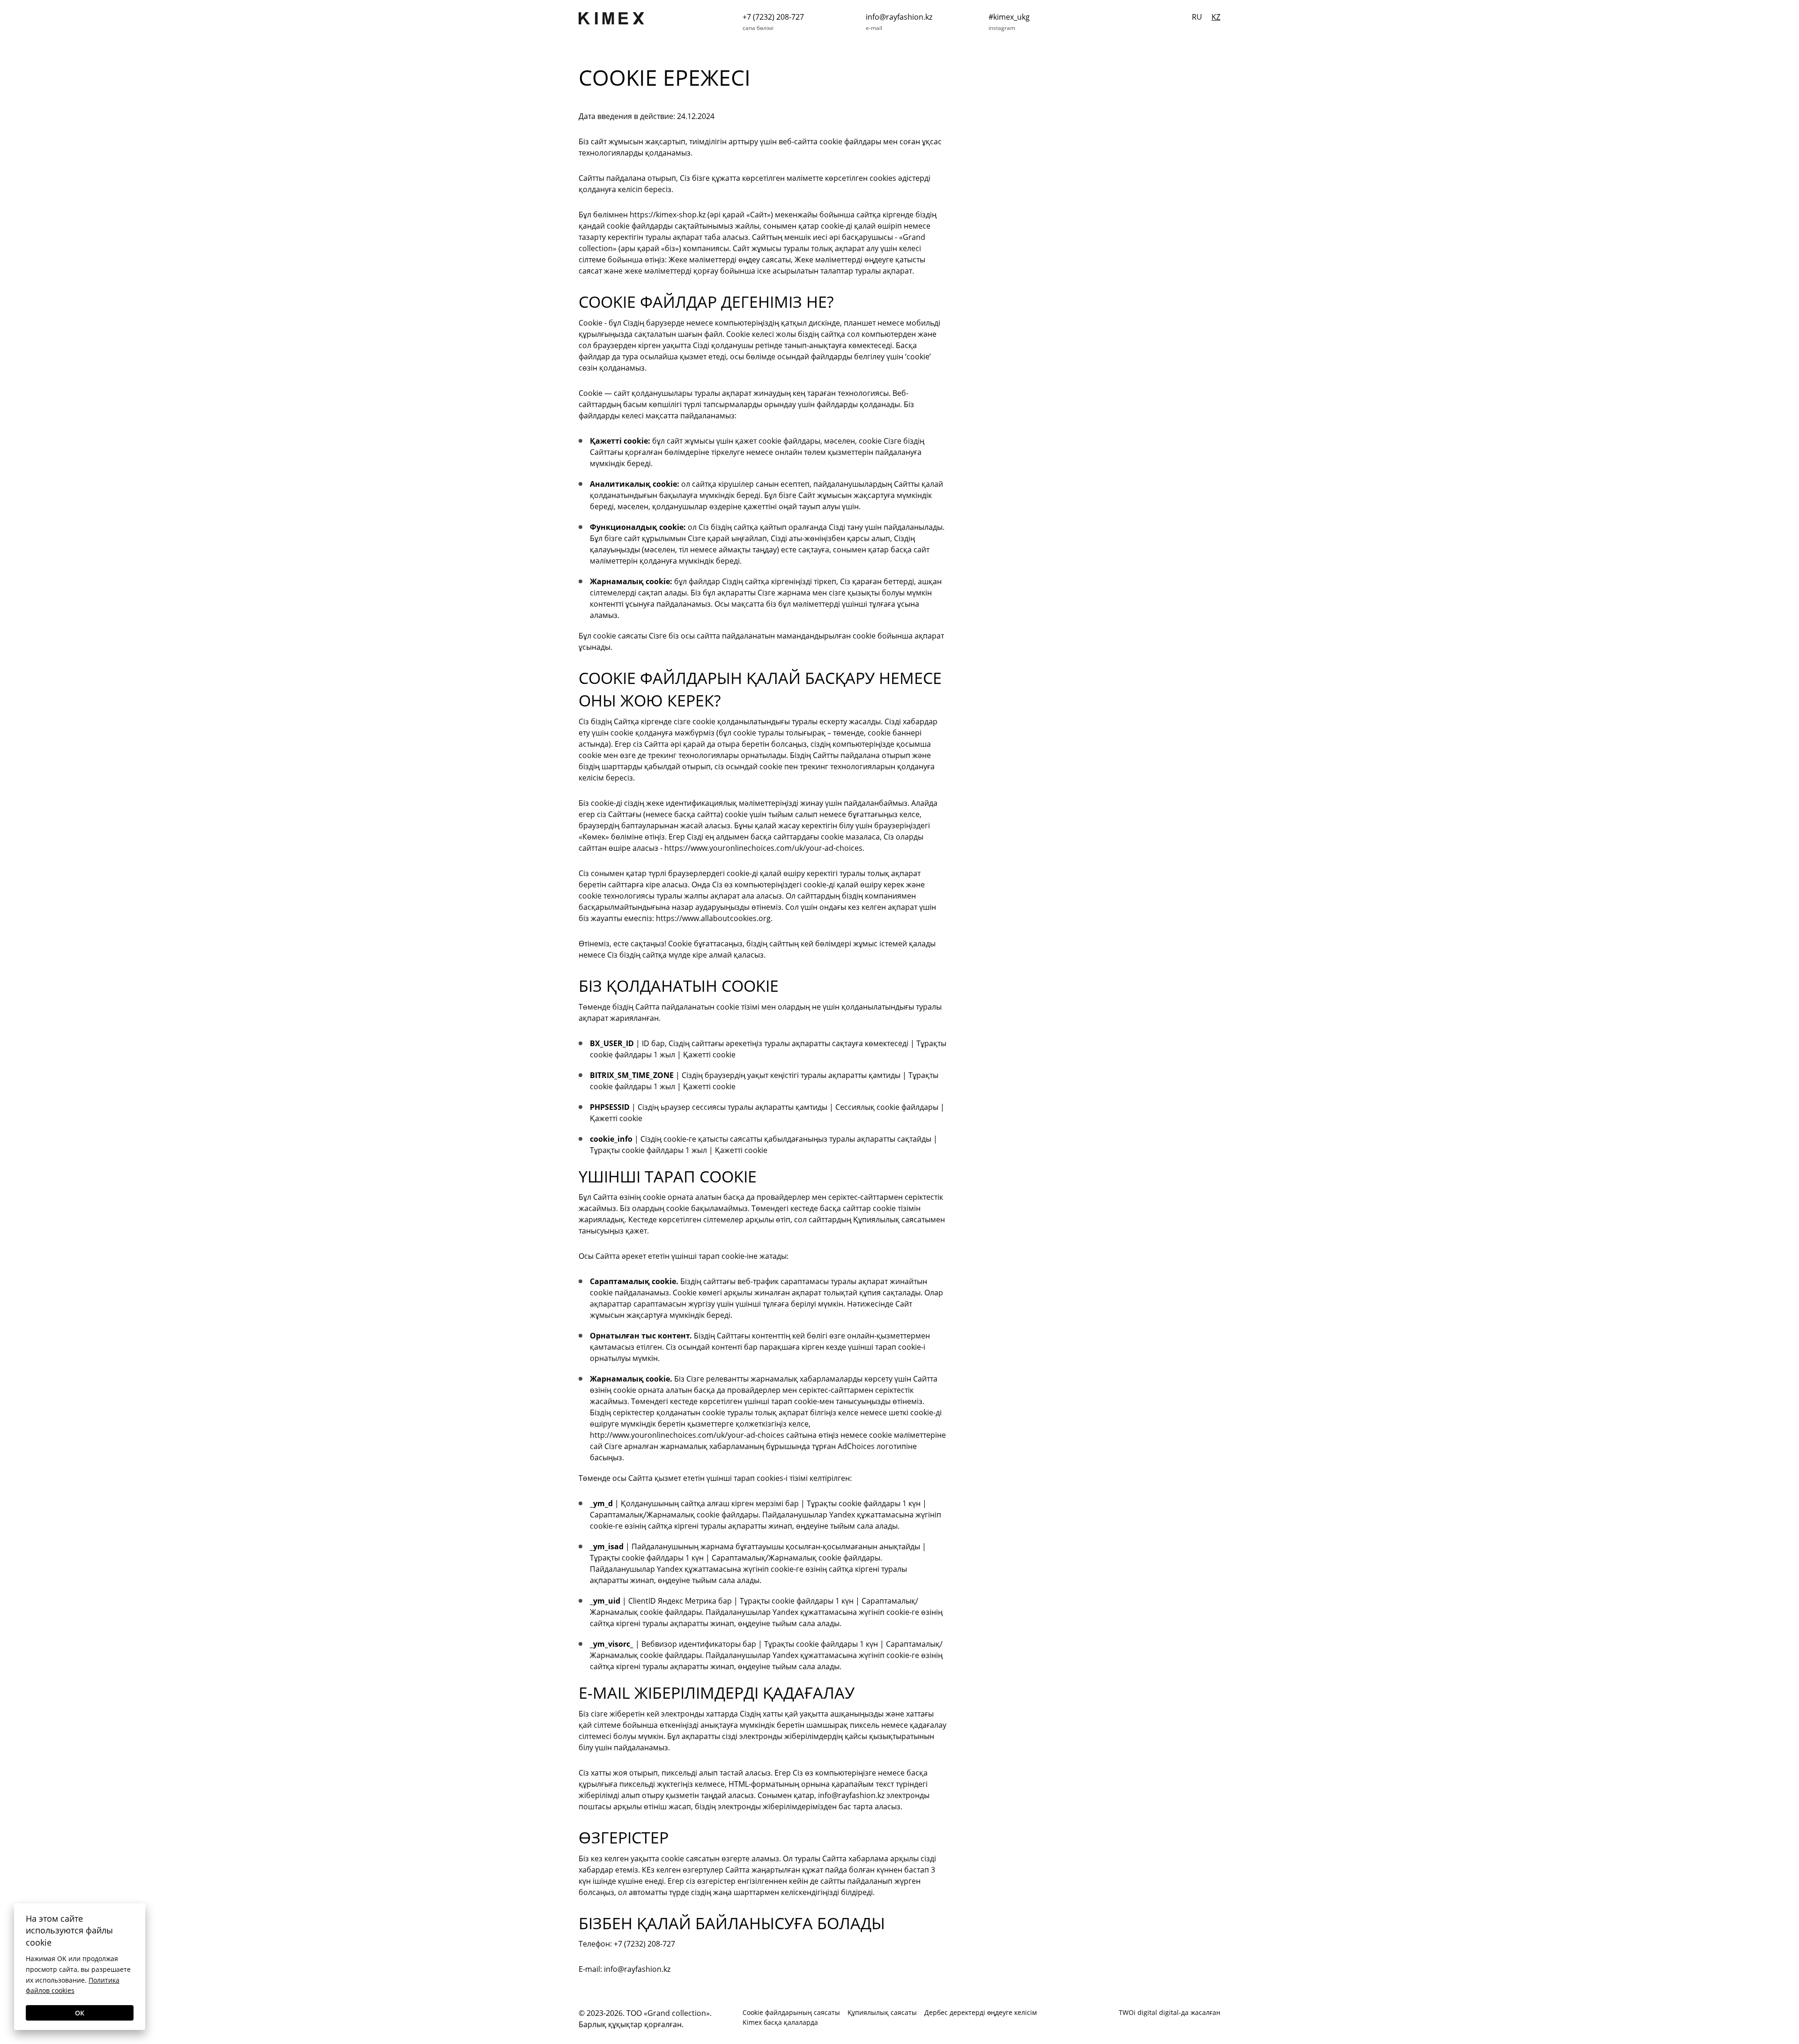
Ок (80, 2013)
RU (1197, 17)
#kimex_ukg (1009, 17)
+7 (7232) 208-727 (773, 17)
